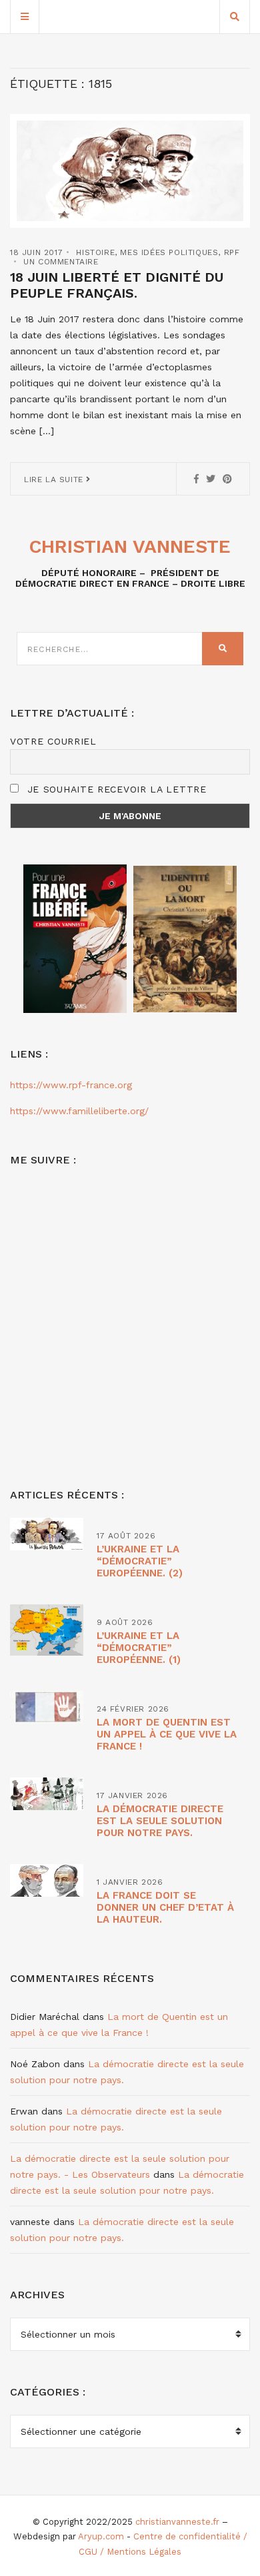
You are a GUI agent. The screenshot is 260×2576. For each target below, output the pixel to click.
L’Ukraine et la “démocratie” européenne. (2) (140, 1561)
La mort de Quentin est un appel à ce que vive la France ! (167, 1734)
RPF (232, 252)
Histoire (95, 252)
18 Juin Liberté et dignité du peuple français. (117, 285)
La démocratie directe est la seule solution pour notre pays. (160, 1821)
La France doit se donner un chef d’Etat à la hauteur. (165, 1907)
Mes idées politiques (169, 252)
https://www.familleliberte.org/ (79, 1111)
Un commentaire (61, 262)
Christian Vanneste (130, 546)
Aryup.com (101, 2536)
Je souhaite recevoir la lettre (115, 789)
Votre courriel (53, 741)
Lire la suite (55, 480)
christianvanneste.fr (177, 2522)
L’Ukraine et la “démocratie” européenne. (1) (139, 1648)
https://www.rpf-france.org (71, 1085)
